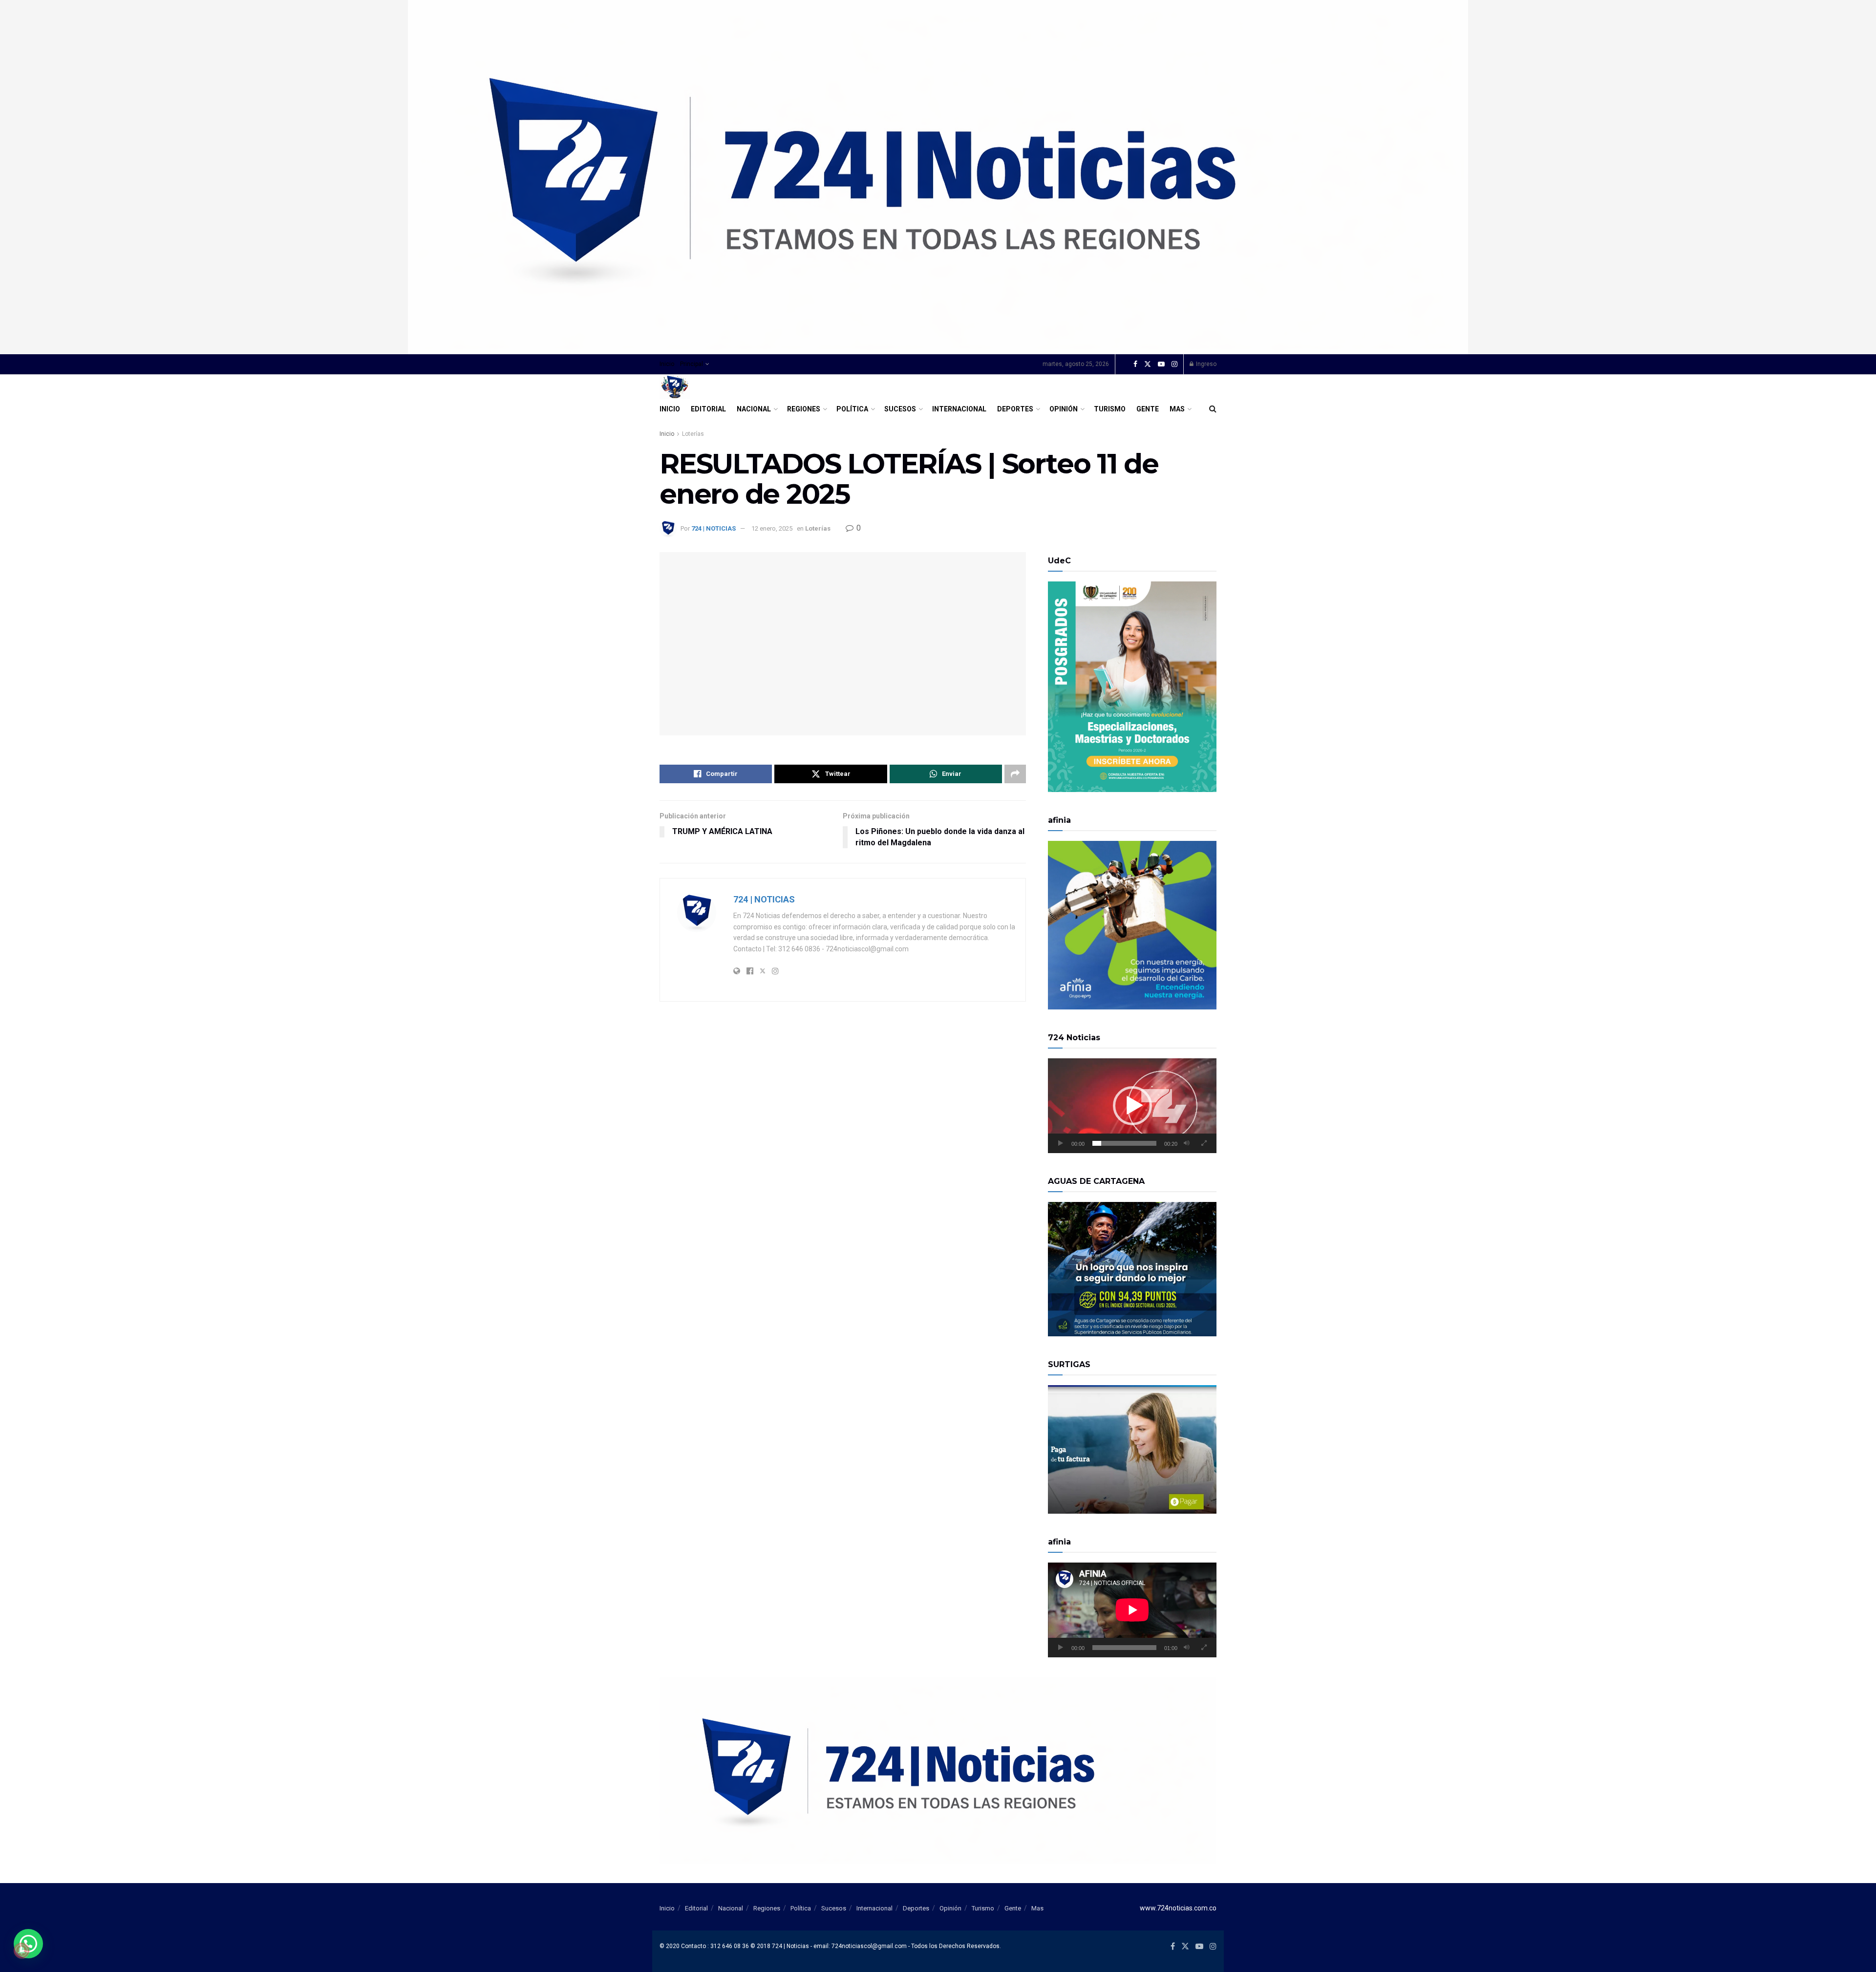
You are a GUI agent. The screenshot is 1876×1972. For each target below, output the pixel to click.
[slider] (1124, 1143)
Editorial (708, 409)
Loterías (693, 434)
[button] (1132, 1106)
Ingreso (1205, 364)
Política (852, 409)
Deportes (1015, 409)
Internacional (959, 409)
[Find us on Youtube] (1161, 364)
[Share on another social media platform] (1015, 774)
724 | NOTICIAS (714, 528)
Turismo (1110, 409)
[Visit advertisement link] (938, 177)
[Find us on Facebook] (1135, 364)
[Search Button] (1213, 409)
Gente (1148, 409)
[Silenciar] (1187, 1143)
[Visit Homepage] (675, 387)
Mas (1177, 409)
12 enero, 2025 (772, 528)
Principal (692, 364)
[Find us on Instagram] (1174, 364)
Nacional (754, 409)
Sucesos (900, 409)
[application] (1132, 1106)
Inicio (667, 364)
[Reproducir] (1061, 1143)
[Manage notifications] (21, 1951)
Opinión (1064, 409)
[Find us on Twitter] (1148, 364)
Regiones (804, 409)
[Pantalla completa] (1204, 1143)
